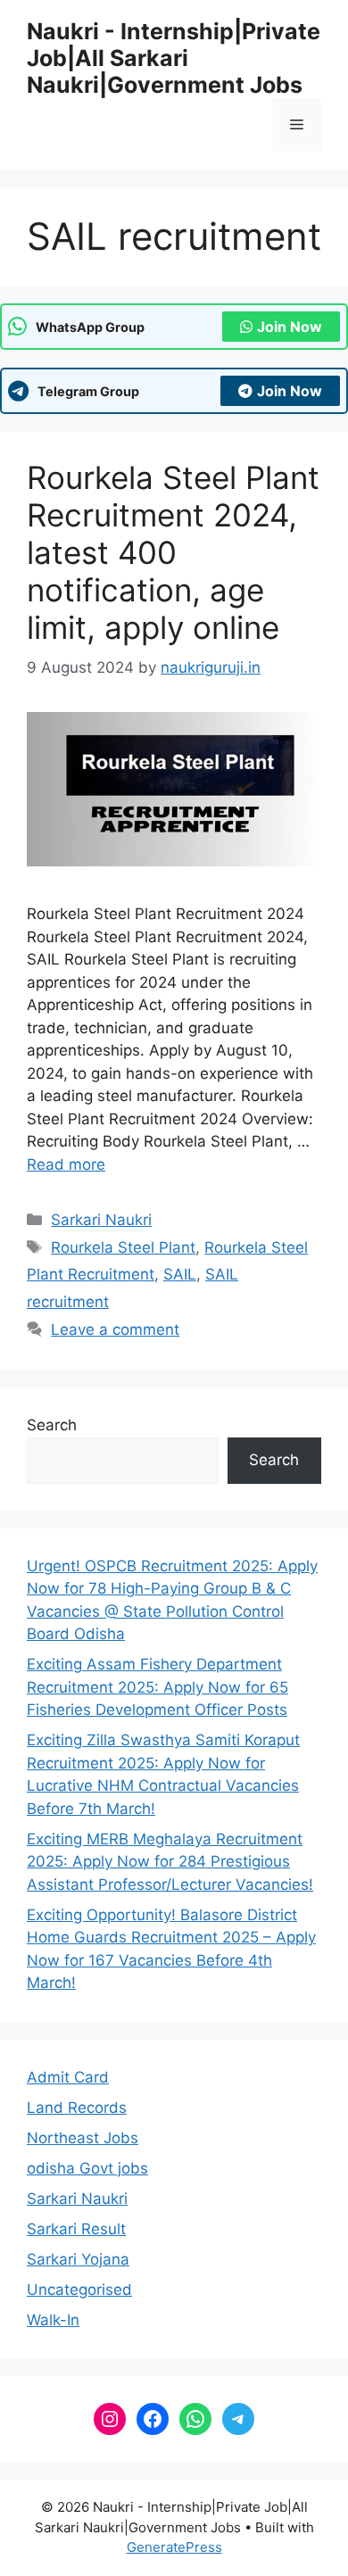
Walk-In (53, 2320)
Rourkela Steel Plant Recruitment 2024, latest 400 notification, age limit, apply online (173, 552)
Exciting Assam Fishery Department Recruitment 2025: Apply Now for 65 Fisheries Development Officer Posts (157, 1687)
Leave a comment (115, 1329)
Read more (66, 1164)
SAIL (180, 1274)
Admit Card (68, 2077)
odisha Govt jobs (87, 2168)
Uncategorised (79, 2290)
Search (52, 1425)
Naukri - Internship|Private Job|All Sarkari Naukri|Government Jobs (174, 58)
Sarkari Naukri (101, 1220)
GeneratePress (174, 2547)
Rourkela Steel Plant (123, 1247)
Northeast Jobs (83, 2138)
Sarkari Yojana (78, 2259)
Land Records (77, 2108)
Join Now (290, 327)
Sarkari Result (76, 2229)
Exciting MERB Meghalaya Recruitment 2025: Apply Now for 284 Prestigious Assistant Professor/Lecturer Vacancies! (170, 1862)
